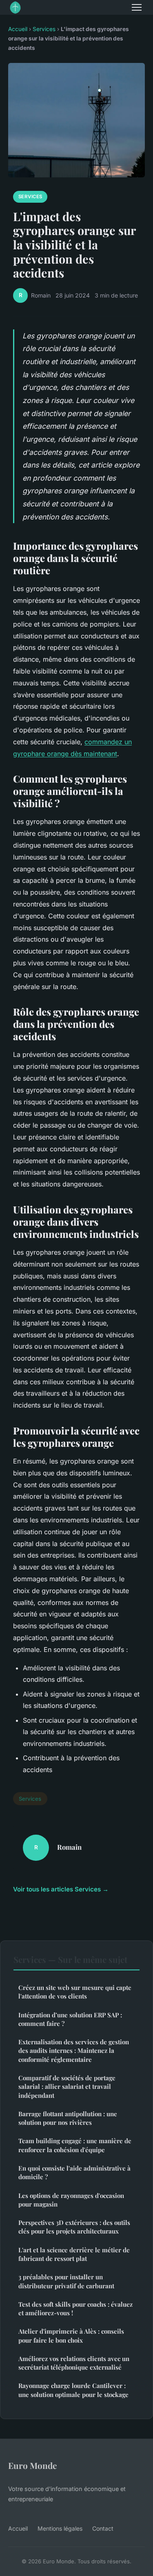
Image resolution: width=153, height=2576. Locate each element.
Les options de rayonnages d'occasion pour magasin (71, 2200)
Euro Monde (32, 2465)
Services (44, 29)
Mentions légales (60, 2528)
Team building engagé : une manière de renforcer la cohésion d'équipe (75, 2145)
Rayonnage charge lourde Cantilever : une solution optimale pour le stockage (73, 2390)
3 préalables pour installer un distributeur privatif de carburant (66, 2281)
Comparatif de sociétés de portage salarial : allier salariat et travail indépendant (67, 2087)
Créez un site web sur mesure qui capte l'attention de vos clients (75, 1992)
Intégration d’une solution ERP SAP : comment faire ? (70, 2019)
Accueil (18, 29)
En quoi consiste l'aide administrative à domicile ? (74, 2172)
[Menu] (137, 7)
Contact (103, 2528)
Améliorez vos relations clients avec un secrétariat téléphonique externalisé (74, 2363)
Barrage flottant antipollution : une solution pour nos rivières (68, 2118)
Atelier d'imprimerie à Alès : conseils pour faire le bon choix (71, 2335)
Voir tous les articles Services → (61, 1889)
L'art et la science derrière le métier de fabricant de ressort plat (74, 2254)
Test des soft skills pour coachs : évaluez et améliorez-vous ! (75, 2309)
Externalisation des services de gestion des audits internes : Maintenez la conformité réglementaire (74, 2051)
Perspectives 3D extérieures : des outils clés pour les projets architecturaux (74, 2227)
